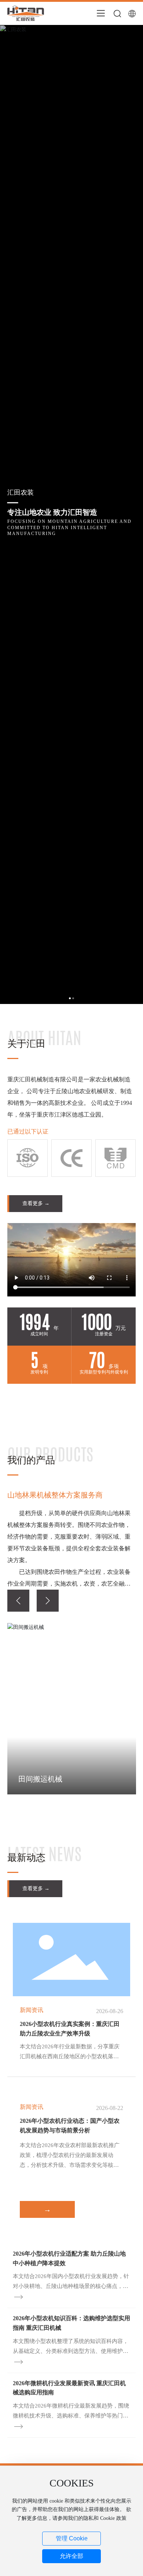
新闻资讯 (32, 2010)
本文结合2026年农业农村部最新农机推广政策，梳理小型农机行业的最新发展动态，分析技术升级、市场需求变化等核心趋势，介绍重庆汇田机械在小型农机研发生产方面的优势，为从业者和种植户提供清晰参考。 (70, 2156)
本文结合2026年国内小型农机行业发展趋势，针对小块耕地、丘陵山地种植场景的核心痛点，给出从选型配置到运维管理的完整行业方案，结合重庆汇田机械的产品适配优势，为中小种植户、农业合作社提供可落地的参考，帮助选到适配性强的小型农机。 (71, 2282)
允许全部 (71, 2556)
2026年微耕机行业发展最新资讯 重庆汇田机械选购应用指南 (69, 2388)
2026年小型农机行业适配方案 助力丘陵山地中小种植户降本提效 (69, 2258)
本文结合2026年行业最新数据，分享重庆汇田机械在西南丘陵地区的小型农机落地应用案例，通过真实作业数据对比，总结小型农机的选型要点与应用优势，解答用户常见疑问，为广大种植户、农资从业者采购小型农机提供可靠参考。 (70, 2053)
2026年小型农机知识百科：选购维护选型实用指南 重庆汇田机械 (71, 2323)
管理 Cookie (72, 2538)
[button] (18, 1601)
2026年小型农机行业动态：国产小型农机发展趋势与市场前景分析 (70, 2126)
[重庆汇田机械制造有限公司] (26, 13)
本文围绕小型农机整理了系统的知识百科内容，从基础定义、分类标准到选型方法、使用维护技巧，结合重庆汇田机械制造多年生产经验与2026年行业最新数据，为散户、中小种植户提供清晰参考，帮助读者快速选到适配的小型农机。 (71, 2347)
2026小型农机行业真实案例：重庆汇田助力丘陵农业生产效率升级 (70, 2029)
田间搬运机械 (40, 1779)
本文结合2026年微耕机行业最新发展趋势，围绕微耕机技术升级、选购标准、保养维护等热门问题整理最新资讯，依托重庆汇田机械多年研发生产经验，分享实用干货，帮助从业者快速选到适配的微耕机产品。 (71, 2412)
